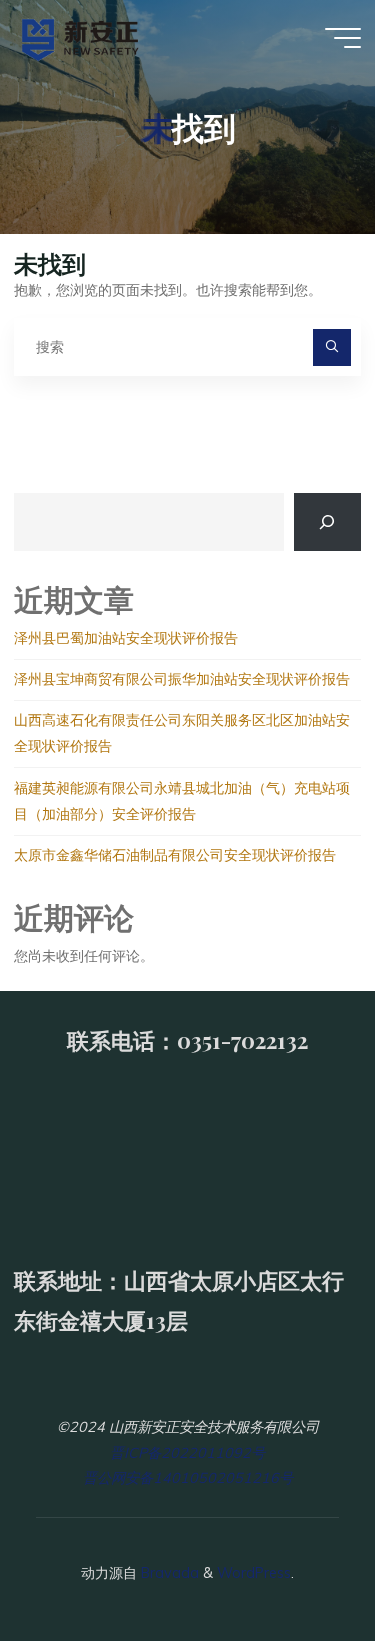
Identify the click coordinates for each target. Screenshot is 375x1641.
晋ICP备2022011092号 (187, 1453)
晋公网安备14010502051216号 (188, 1478)
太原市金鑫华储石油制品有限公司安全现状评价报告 (175, 855)
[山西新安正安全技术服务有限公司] (80, 37)
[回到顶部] (297, 1563)
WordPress (254, 1573)
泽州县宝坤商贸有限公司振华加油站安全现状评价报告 (184, 679)
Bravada (168, 1573)
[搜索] (331, 347)
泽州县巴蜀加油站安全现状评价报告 (128, 638)
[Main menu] (343, 38)
